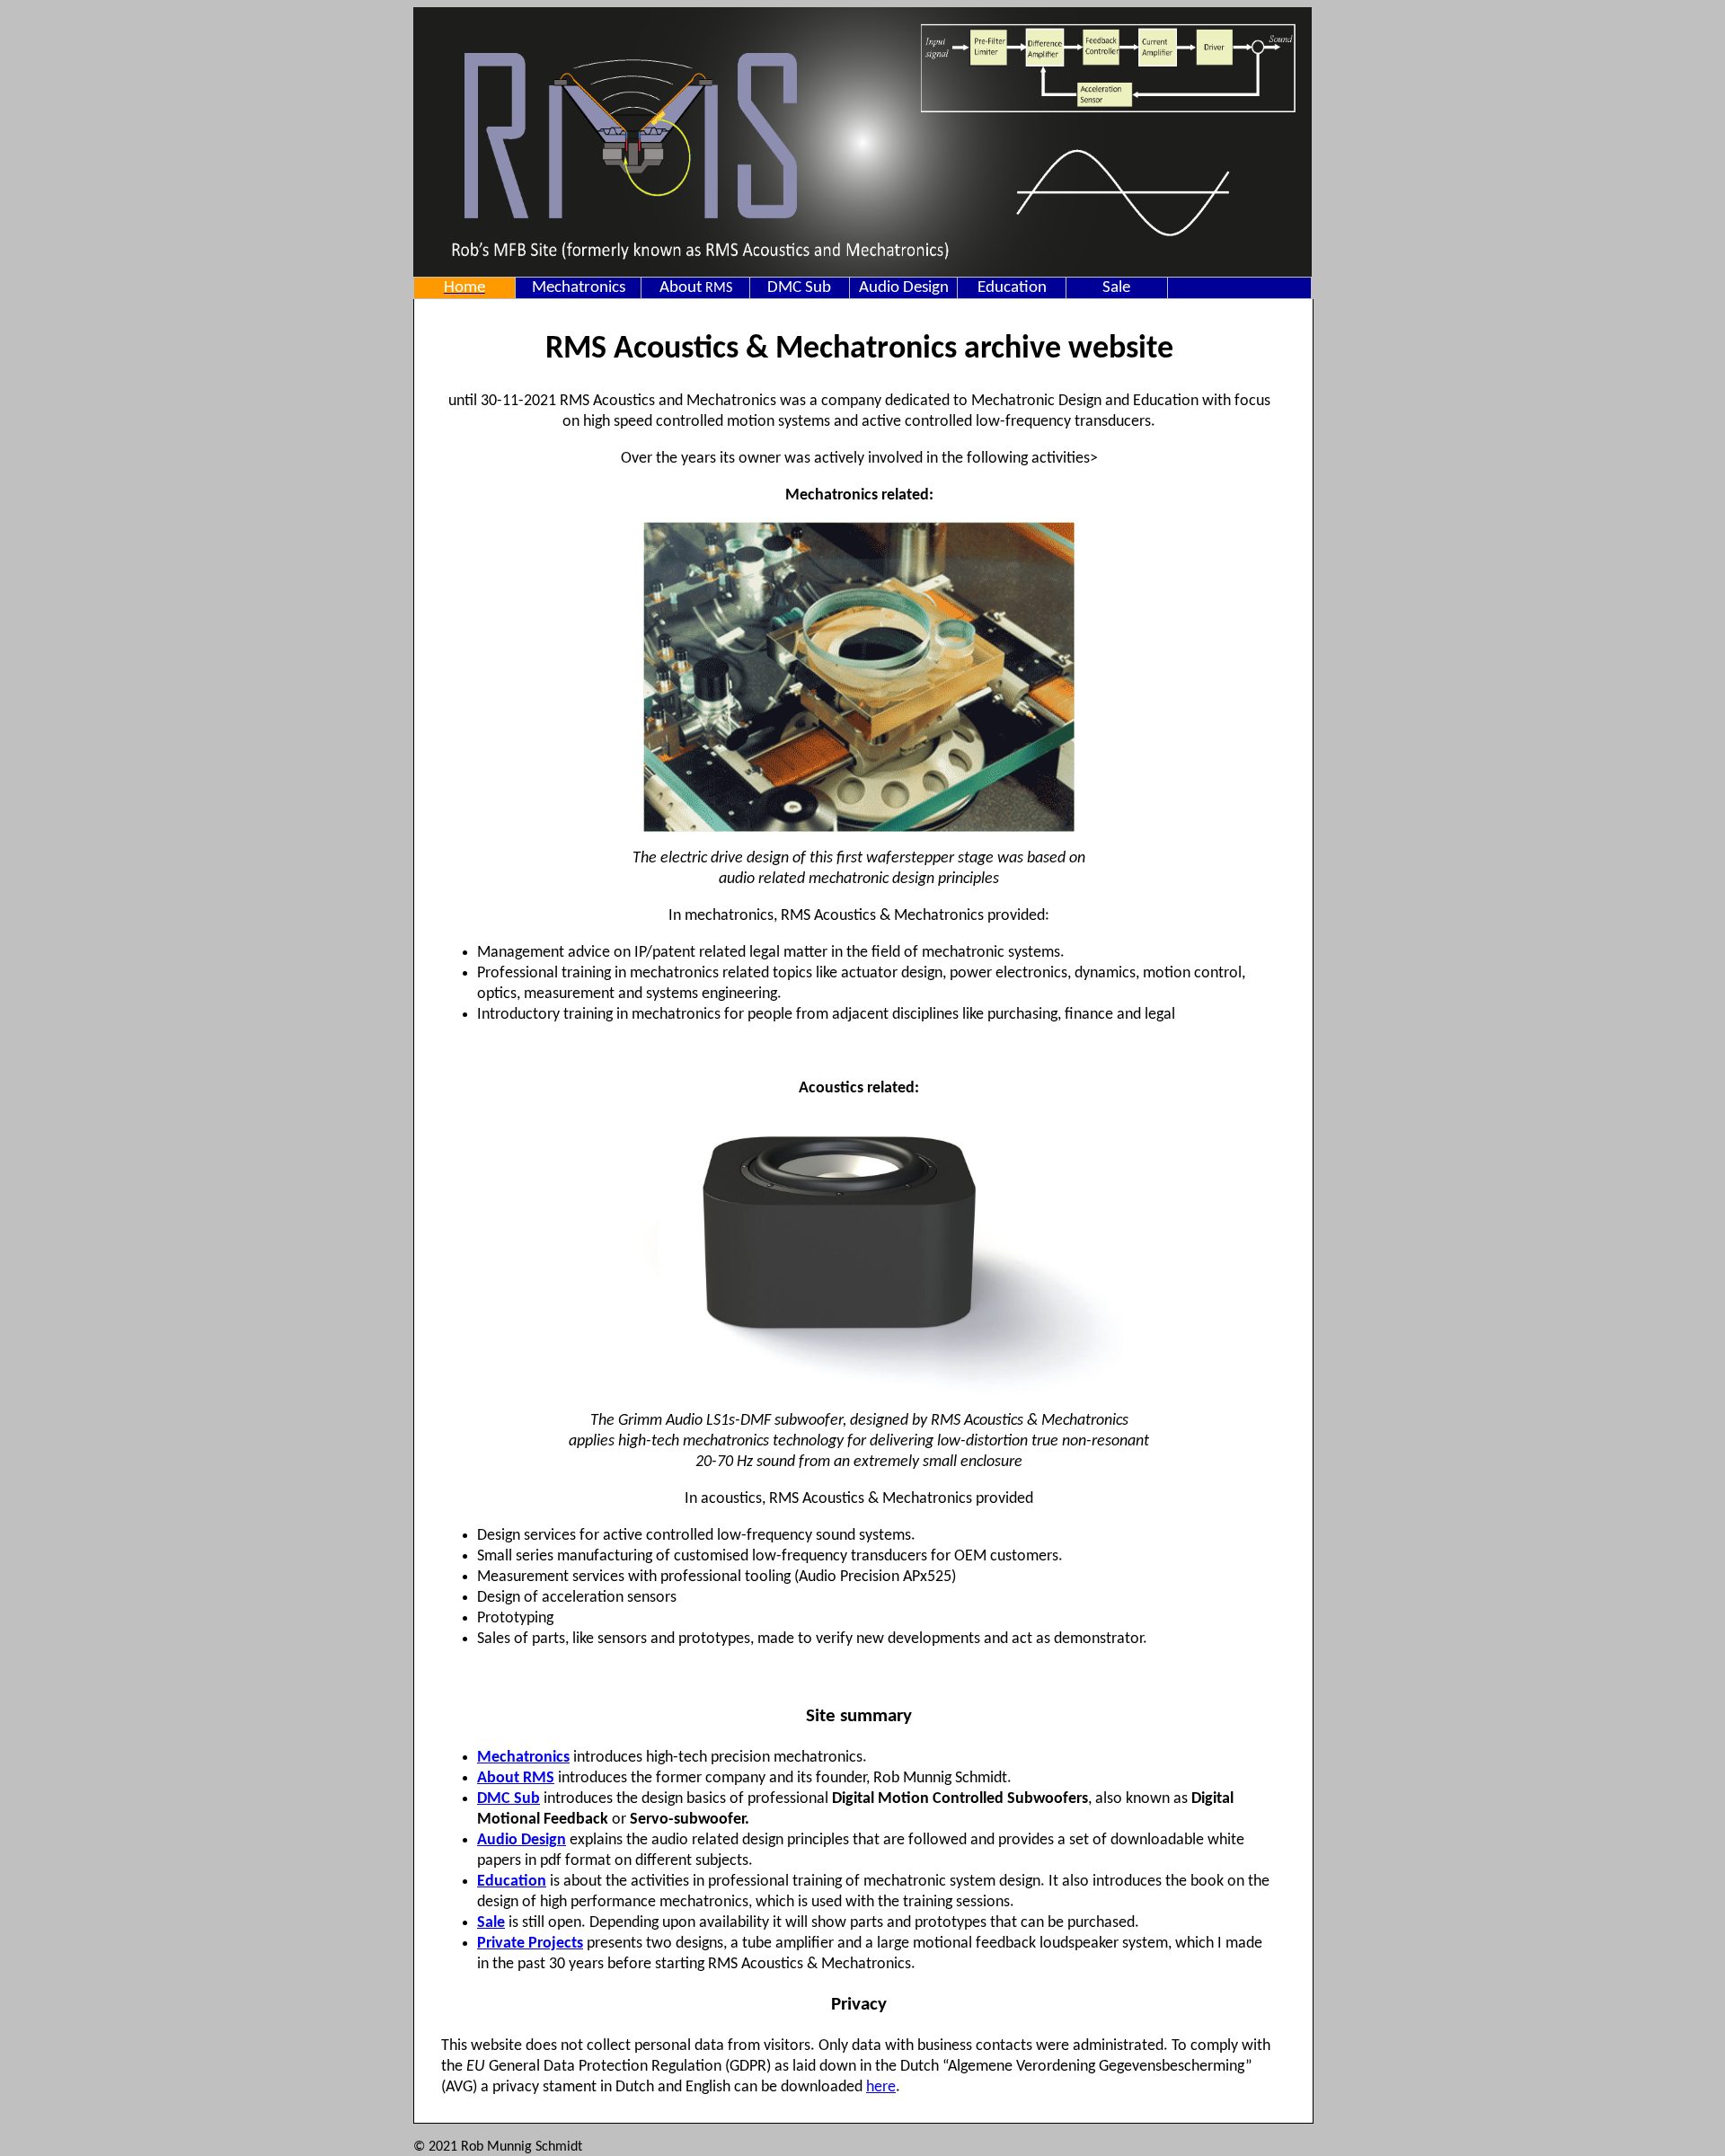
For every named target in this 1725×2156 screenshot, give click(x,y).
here (881, 2087)
